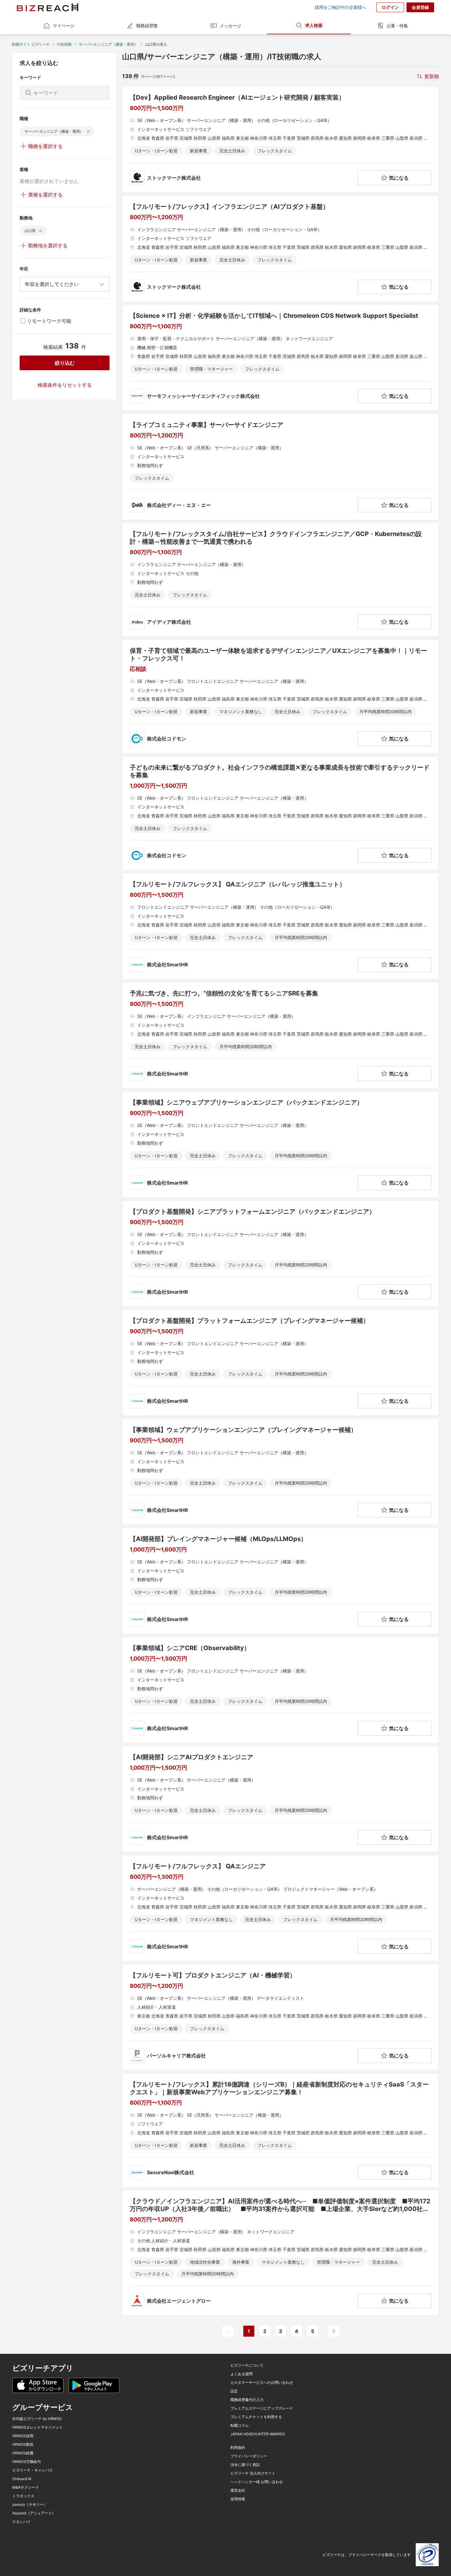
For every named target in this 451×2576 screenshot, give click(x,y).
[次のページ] (333, 2331)
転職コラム (240, 2426)
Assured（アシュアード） (34, 2513)
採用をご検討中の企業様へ (341, 7)
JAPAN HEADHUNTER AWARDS (258, 2434)
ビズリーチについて (247, 2365)
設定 (234, 2391)
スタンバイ (21, 2522)
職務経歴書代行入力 (247, 2400)
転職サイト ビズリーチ (31, 44)
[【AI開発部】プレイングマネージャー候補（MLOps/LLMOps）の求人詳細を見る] (281, 1581)
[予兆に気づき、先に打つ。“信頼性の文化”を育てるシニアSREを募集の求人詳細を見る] (281, 1035)
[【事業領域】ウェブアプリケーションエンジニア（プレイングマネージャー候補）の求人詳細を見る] (281, 1472)
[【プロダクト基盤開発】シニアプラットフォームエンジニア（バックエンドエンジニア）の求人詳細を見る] (281, 1254)
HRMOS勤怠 (23, 2445)
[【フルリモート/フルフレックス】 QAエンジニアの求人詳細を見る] (281, 1908)
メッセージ (230, 26)
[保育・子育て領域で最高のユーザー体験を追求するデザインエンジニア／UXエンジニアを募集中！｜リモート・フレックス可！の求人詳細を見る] (281, 696)
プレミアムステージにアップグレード (262, 2408)
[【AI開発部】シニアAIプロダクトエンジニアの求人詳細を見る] (281, 1799)
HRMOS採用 (23, 2436)
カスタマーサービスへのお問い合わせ (262, 2383)
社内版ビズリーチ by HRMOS (37, 2419)
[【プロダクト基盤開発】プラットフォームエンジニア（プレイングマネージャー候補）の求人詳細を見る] (281, 1363)
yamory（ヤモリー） (30, 2505)
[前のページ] (228, 2331)
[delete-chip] (88, 131)
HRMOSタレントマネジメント (38, 2427)
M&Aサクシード (26, 2487)
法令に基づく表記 (245, 2465)
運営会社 (238, 2490)
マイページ (64, 26)
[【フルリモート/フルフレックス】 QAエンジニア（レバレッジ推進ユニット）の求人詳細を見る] (281, 926)
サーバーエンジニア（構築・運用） (108, 44)
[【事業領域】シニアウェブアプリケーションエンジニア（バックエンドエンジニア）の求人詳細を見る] (281, 1144)
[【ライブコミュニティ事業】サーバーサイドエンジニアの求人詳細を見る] (281, 467)
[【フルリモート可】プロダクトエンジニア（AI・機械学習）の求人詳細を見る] (281, 2017)
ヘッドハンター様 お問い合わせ (257, 2482)
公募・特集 (397, 26)
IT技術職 (64, 44)
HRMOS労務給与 (27, 2462)
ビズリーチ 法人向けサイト (253, 2473)
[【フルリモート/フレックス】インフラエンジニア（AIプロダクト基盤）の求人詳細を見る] (281, 249)
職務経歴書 (147, 26)
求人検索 (314, 25)
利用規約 (238, 2448)
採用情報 (238, 2499)
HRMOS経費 (23, 2453)
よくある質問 (241, 2374)
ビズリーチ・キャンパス (33, 2470)
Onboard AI (22, 2479)
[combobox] (65, 284)
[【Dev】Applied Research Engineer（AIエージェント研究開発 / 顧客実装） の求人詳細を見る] (281, 139)
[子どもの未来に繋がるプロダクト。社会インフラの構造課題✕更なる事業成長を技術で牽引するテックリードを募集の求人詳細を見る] (281, 813)
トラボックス (23, 2496)
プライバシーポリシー (249, 2456)
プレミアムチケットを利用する (256, 2417)
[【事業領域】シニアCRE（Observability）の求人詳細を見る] (281, 1690)
